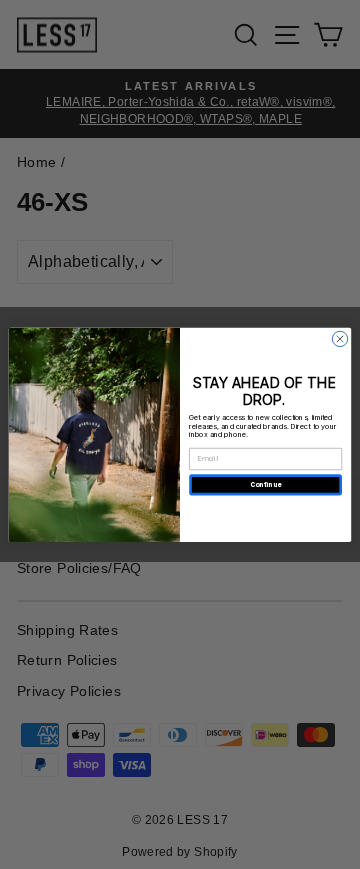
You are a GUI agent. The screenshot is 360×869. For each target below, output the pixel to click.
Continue (266, 484)
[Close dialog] (339, 338)
